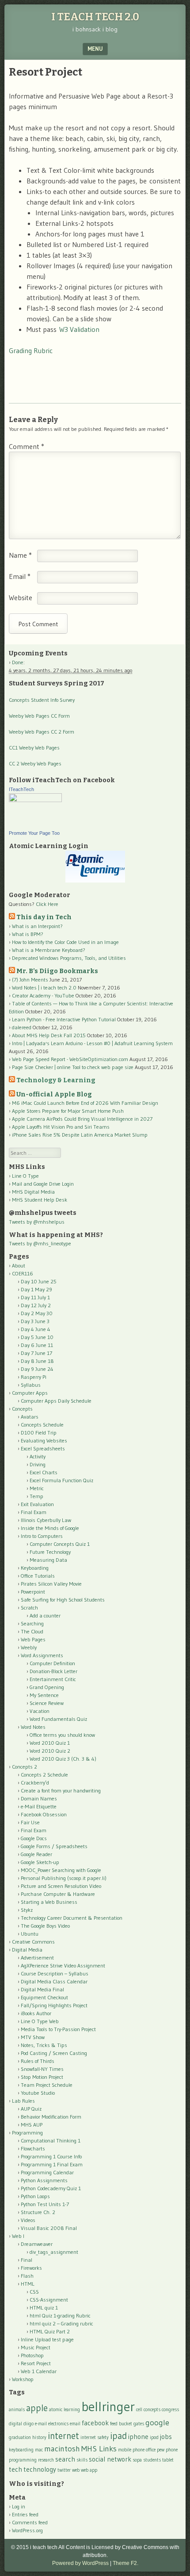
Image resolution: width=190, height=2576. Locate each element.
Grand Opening (47, 1687)
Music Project (36, 2347)
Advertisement (37, 1958)
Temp (36, 1496)
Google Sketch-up (40, 1862)
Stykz (27, 1910)
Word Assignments (42, 1655)
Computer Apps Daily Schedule (56, 1401)
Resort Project (36, 2363)
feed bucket (121, 2424)
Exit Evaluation (37, 1504)
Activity (38, 1456)
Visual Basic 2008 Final (49, 2228)
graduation (20, 2437)
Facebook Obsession (44, 1814)
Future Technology (50, 1552)
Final (27, 2260)
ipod (154, 2437)
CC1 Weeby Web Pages (34, 748)
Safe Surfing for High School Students (63, 1600)
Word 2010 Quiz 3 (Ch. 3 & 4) (63, 1759)
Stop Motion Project (42, 2077)
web (76, 2470)
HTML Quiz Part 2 (50, 2331)
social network (110, 2459)
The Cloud (32, 1631)
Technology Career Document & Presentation (72, 1918)
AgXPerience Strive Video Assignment (63, 1965)
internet (63, 2436)
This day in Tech (44, 917)
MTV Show (33, 2037)
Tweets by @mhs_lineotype (40, 1243)
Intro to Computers (42, 1536)
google (157, 2422)
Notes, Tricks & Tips (44, 2045)
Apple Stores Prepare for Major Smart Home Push (68, 1111)
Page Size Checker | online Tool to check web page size (73, 1067)
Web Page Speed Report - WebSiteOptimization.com (70, 1059)
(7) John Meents (30, 980)
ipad (118, 2436)
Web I (18, 2236)
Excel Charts (44, 1472)
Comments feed (30, 2522)
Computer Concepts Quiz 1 (60, 1544)
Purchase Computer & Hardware (58, 1894)
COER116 (23, 1273)
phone (172, 2450)
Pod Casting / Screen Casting (54, 2053)
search (65, 2459)
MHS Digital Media (33, 1192)
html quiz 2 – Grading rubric (61, 2323)
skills (82, 2460)
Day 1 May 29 (36, 1289)
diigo (28, 2424)
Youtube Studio (38, 2093)
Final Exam (34, 1512)
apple (37, 2408)
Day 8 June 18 (37, 1361)
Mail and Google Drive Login (43, 1184)
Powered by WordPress (80, 2563)
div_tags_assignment (54, 2252)
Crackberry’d (35, 1783)
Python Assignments (44, 2180)
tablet (168, 2460)
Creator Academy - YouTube (43, 995)
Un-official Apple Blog (54, 1094)
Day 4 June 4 (36, 1329)
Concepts (22, 1409)
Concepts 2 (25, 1767)
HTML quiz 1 (44, 2308)
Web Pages (33, 1639)
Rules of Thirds (38, 2061)
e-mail (41, 2424)
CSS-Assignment (49, 2300)
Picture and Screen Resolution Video (61, 1886)
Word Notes (33, 1727)
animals (17, 2410)
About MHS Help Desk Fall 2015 (49, 1035)
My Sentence (44, 1695)
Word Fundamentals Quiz (58, 1719)
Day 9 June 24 (37, 1369)
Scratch (29, 1608)
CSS (34, 2292)
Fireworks (31, 2268)
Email (20, 576)
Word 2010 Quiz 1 (50, 1743)
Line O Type (25, 1176)
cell (139, 2410)
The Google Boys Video (45, 1926)
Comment (27, 446)
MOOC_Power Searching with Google (61, 1870)
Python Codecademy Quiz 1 (51, 2188)
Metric (37, 1488)
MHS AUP (32, 2125)
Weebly (29, 1647)
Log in (19, 2506)
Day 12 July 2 (36, 1305)
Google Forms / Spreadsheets (54, 1846)
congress (170, 2410)
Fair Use (30, 1822)
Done (18, 662)
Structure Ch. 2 (38, 2212)
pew (161, 2450)
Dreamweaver (37, 2244)
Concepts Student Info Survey (42, 700)
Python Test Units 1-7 (45, 2204)
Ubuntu (30, 1934)
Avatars (30, 1417)
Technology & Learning (56, 1080)
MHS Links (99, 2449)
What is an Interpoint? (37, 926)
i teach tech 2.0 (95, 17)
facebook (95, 2423)
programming (23, 2460)
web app (89, 2470)
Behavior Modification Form (51, 2117)
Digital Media (27, 1950)
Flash (27, 2276)
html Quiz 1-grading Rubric (60, 2315)
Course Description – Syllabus (55, 1973)
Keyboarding (35, 1568)
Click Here (47, 904)
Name (20, 555)
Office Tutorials (38, 1576)
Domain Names (39, 1798)
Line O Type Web (40, 2021)
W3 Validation (79, 329)
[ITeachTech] (35, 800)
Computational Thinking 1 (51, 2140)
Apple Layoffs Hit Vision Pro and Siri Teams (61, 1127)
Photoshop (32, 2355)
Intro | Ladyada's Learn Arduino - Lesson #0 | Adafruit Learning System (92, 1043)
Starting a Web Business (49, 1902)
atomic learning (65, 2410)
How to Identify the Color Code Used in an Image (65, 942)
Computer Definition (52, 1663)
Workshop (23, 2379)
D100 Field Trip (39, 1433)
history (39, 2437)
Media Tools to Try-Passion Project (58, 2029)
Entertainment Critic (53, 1679)
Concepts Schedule (42, 1425)
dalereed (22, 1027)
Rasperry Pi (34, 1377)
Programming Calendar (47, 2172)
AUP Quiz (31, 2109)
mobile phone (131, 2450)
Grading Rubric (31, 350)
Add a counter (45, 1615)
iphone (138, 2437)
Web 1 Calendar (39, 2371)
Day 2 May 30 (37, 1313)
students (152, 2460)
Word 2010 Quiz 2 (50, 1751)
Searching (32, 1623)
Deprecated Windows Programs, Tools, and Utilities (69, 958)
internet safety (95, 2437)
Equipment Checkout (44, 1997)
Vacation (40, 1711)
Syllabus (31, 1385)
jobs (166, 2437)
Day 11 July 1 (35, 1297)
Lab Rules (23, 2101)
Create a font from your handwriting (61, 1790)
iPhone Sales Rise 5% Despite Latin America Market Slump (80, 1135)
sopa (137, 2460)
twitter (64, 2470)
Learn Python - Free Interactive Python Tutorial (64, 1019)
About (19, 1265)
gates (139, 2424)
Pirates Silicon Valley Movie (51, 1584)
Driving (38, 1464)
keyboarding (21, 2450)
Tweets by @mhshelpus (37, 1222)
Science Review (47, 1703)
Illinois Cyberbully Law (46, 1520)
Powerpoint (33, 1592)
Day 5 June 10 (37, 1337)
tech (15, 2469)
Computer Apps (30, 1393)
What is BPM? (28, 934)
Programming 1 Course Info (51, 2156)
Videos (28, 2220)
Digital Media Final (42, 1989)
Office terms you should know (62, 1735)
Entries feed (25, 2514)
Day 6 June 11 (37, 1345)
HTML (28, 2284)
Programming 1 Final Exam (52, 2164)
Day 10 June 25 (39, 1281)
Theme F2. (125, 2563)
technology (40, 2469)
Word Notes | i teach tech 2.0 (44, 987)
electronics (58, 2424)
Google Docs (34, 1838)
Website (21, 597)
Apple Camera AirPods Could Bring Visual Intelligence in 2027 (82, 1119)
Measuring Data (48, 1560)
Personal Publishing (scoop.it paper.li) (64, 1878)
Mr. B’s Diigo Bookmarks (57, 971)
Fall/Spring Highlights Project (54, 2005)
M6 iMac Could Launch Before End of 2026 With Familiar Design (85, 1103)
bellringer (108, 2407)
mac (39, 2450)
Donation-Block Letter (53, 1671)
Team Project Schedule (47, 2085)
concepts (152, 2410)
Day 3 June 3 (35, 1321)
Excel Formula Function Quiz (61, 1480)
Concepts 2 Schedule (44, 1775)
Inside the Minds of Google (50, 1528)
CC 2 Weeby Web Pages (35, 763)
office (151, 2450)
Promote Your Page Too (34, 833)
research (46, 2460)
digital (15, 2424)
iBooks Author (36, 2013)
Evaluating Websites (44, 1440)
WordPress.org (27, 2530)
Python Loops (35, 2196)
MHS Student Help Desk (40, 1200)
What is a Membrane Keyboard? (49, 950)
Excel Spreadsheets (43, 1448)
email (75, 2424)
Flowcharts (33, 2148)
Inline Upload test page (47, 2339)
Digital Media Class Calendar (54, 1981)
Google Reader (36, 1854)
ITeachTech (21, 789)
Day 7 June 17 (36, 1353)
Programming (27, 2133)
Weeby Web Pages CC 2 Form (42, 732)
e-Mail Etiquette (39, 1806)
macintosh (62, 2449)
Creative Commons (33, 1942)
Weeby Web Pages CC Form (39, 716)
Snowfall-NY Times (42, 2069)
